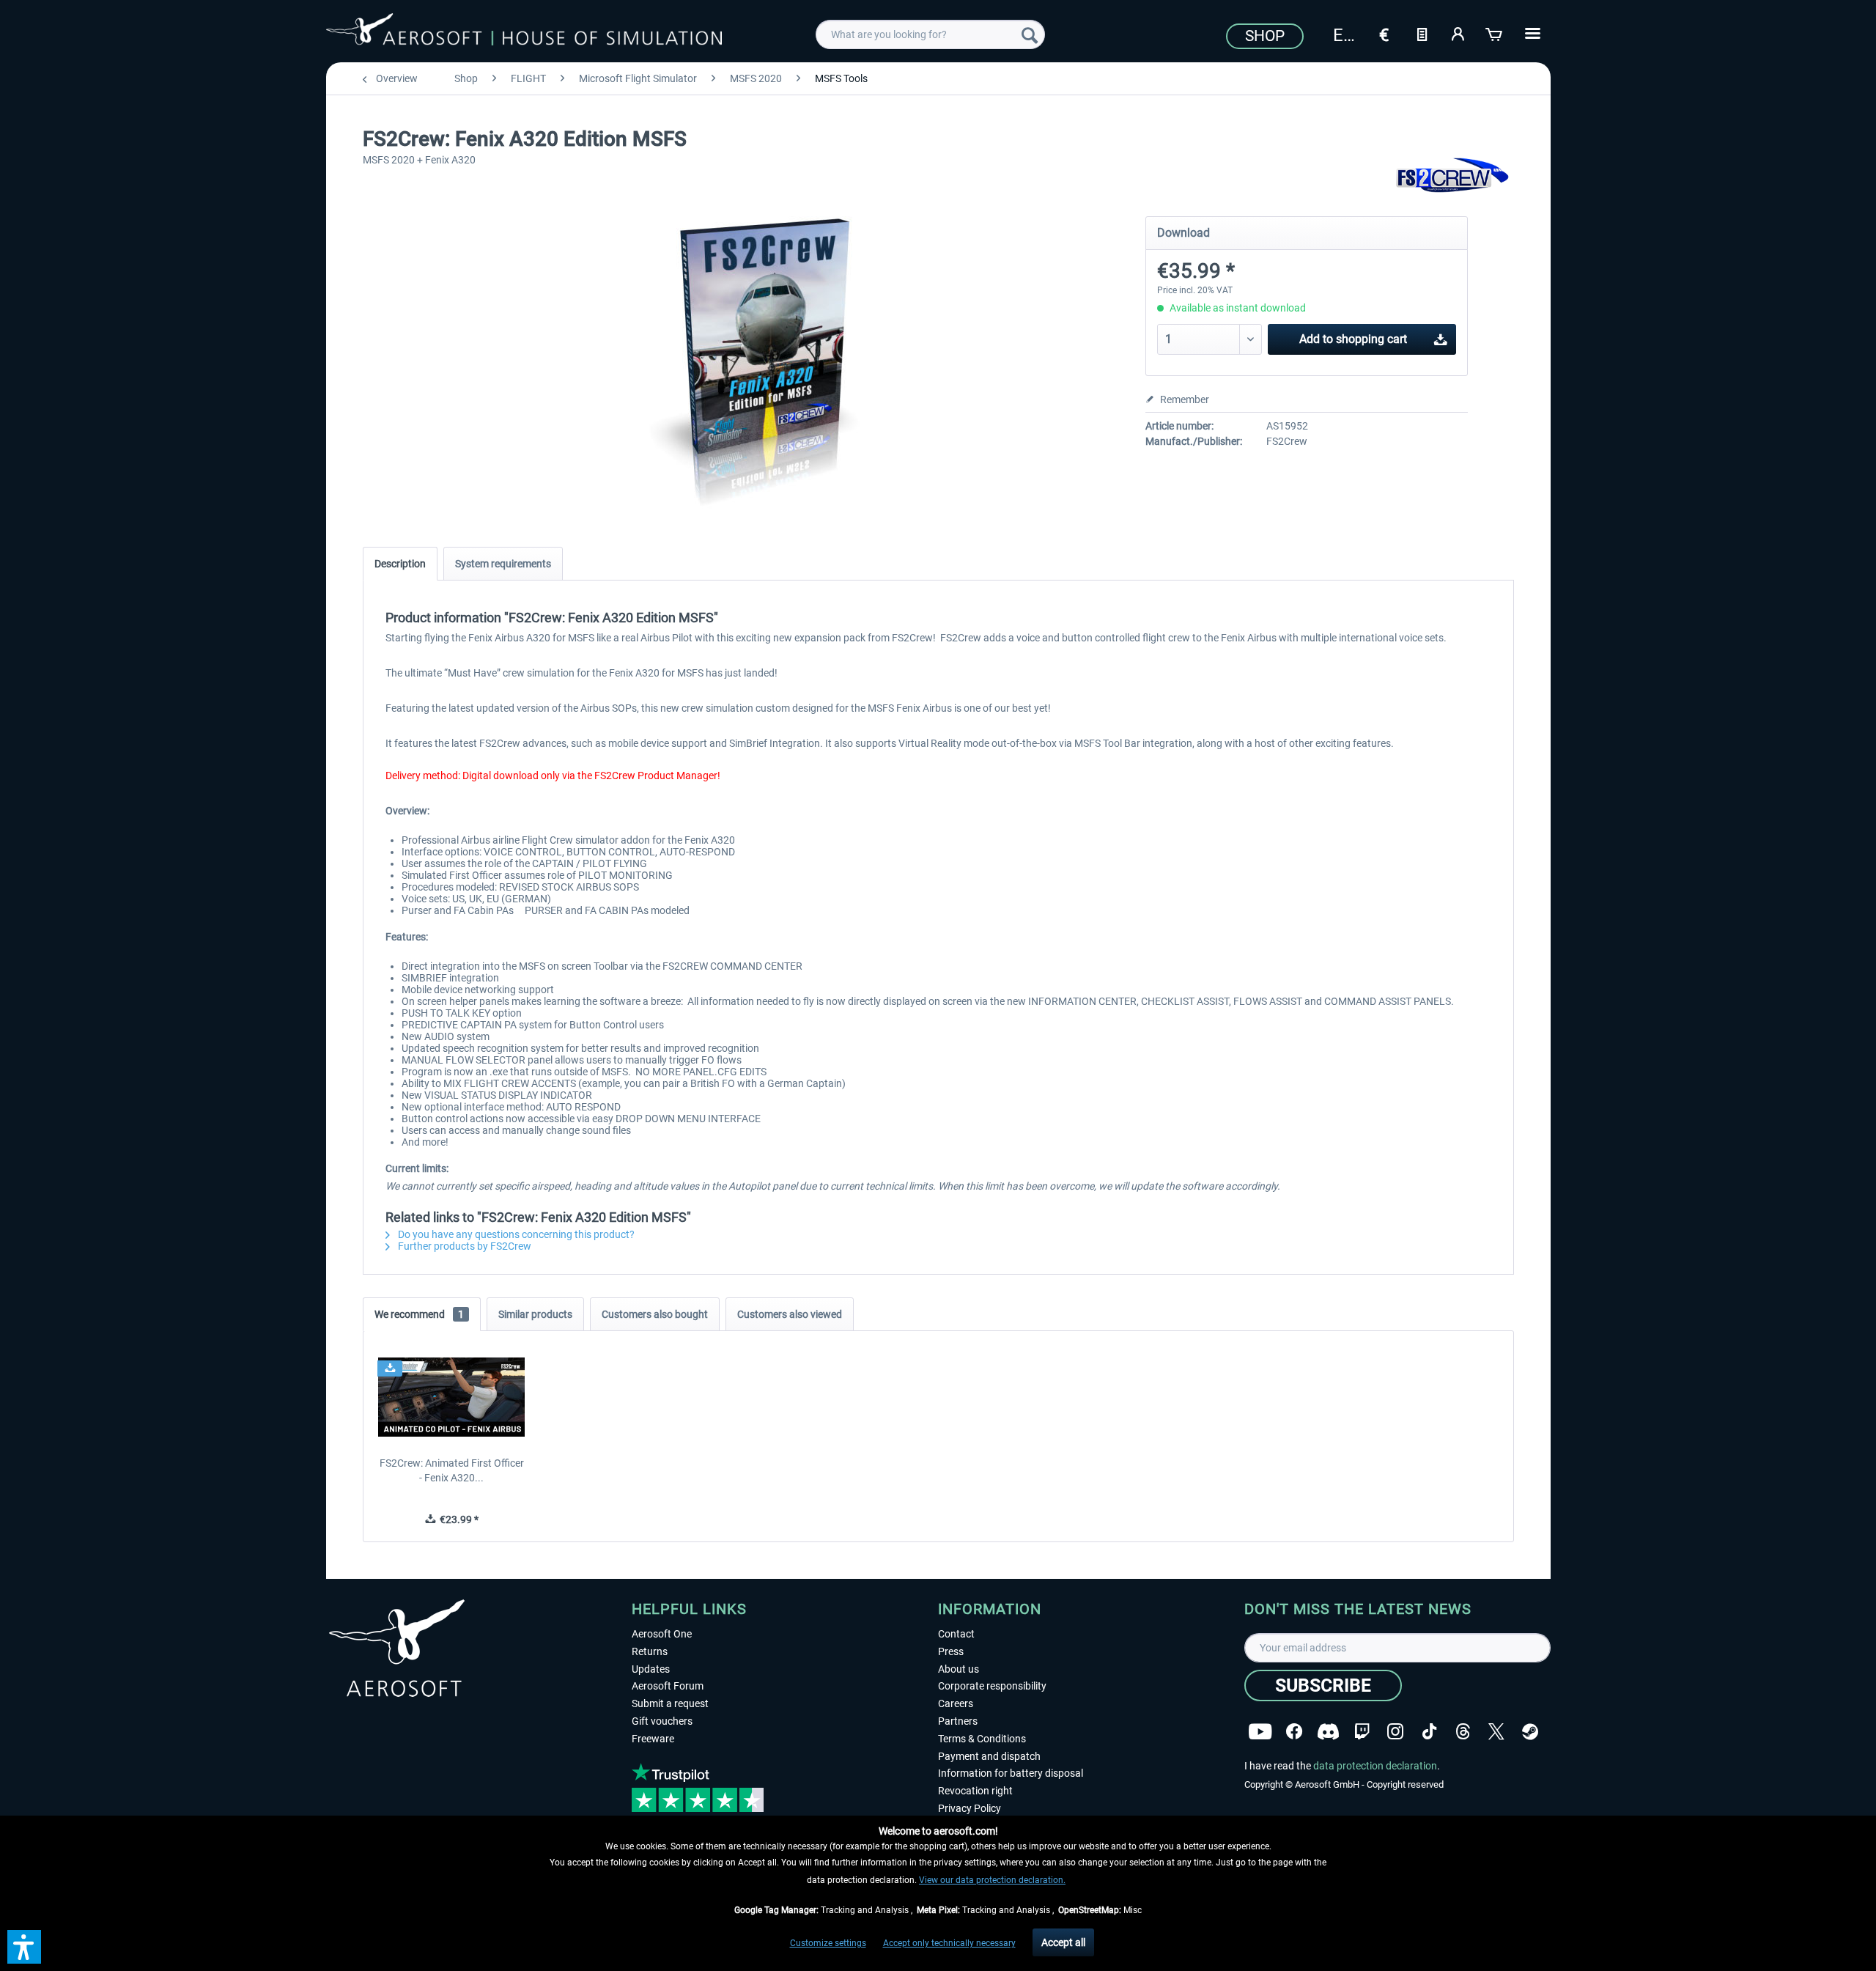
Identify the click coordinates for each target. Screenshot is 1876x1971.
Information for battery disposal (1011, 1773)
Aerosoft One (662, 1634)
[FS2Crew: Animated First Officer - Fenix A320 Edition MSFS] (452, 1397)
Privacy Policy (970, 1808)
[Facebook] (1294, 1730)
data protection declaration (1375, 1766)
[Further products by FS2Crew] (1453, 176)
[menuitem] (930, 34)
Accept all (1063, 1942)
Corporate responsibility (992, 1686)
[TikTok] (1429, 1730)
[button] (24, 1947)
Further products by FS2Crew (464, 1246)
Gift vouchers (662, 1721)
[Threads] (1463, 1730)
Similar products (535, 1314)
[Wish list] (1422, 33)
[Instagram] (1395, 1730)
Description (400, 564)
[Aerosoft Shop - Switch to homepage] (524, 32)
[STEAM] (1530, 1730)
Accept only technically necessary (949, 1943)
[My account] (1458, 33)
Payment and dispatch (989, 1756)
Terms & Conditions (982, 1739)
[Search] (1030, 34)
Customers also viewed (790, 1314)
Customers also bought (655, 1314)
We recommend (419, 1314)
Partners (958, 1721)
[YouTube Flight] (1260, 1730)
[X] (1496, 1730)
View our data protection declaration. (992, 1880)
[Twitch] (1362, 1730)
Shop (1265, 36)
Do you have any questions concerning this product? (515, 1234)
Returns (650, 1651)
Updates (651, 1669)
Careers (956, 1703)
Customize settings (828, 1943)
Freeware (653, 1739)
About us (959, 1669)
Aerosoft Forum (668, 1686)
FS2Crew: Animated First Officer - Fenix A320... (452, 1470)
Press (951, 1651)
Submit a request (670, 1703)
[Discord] (1328, 1730)
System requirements (503, 564)
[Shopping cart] (1495, 33)
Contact (956, 1634)
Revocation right (975, 1791)
